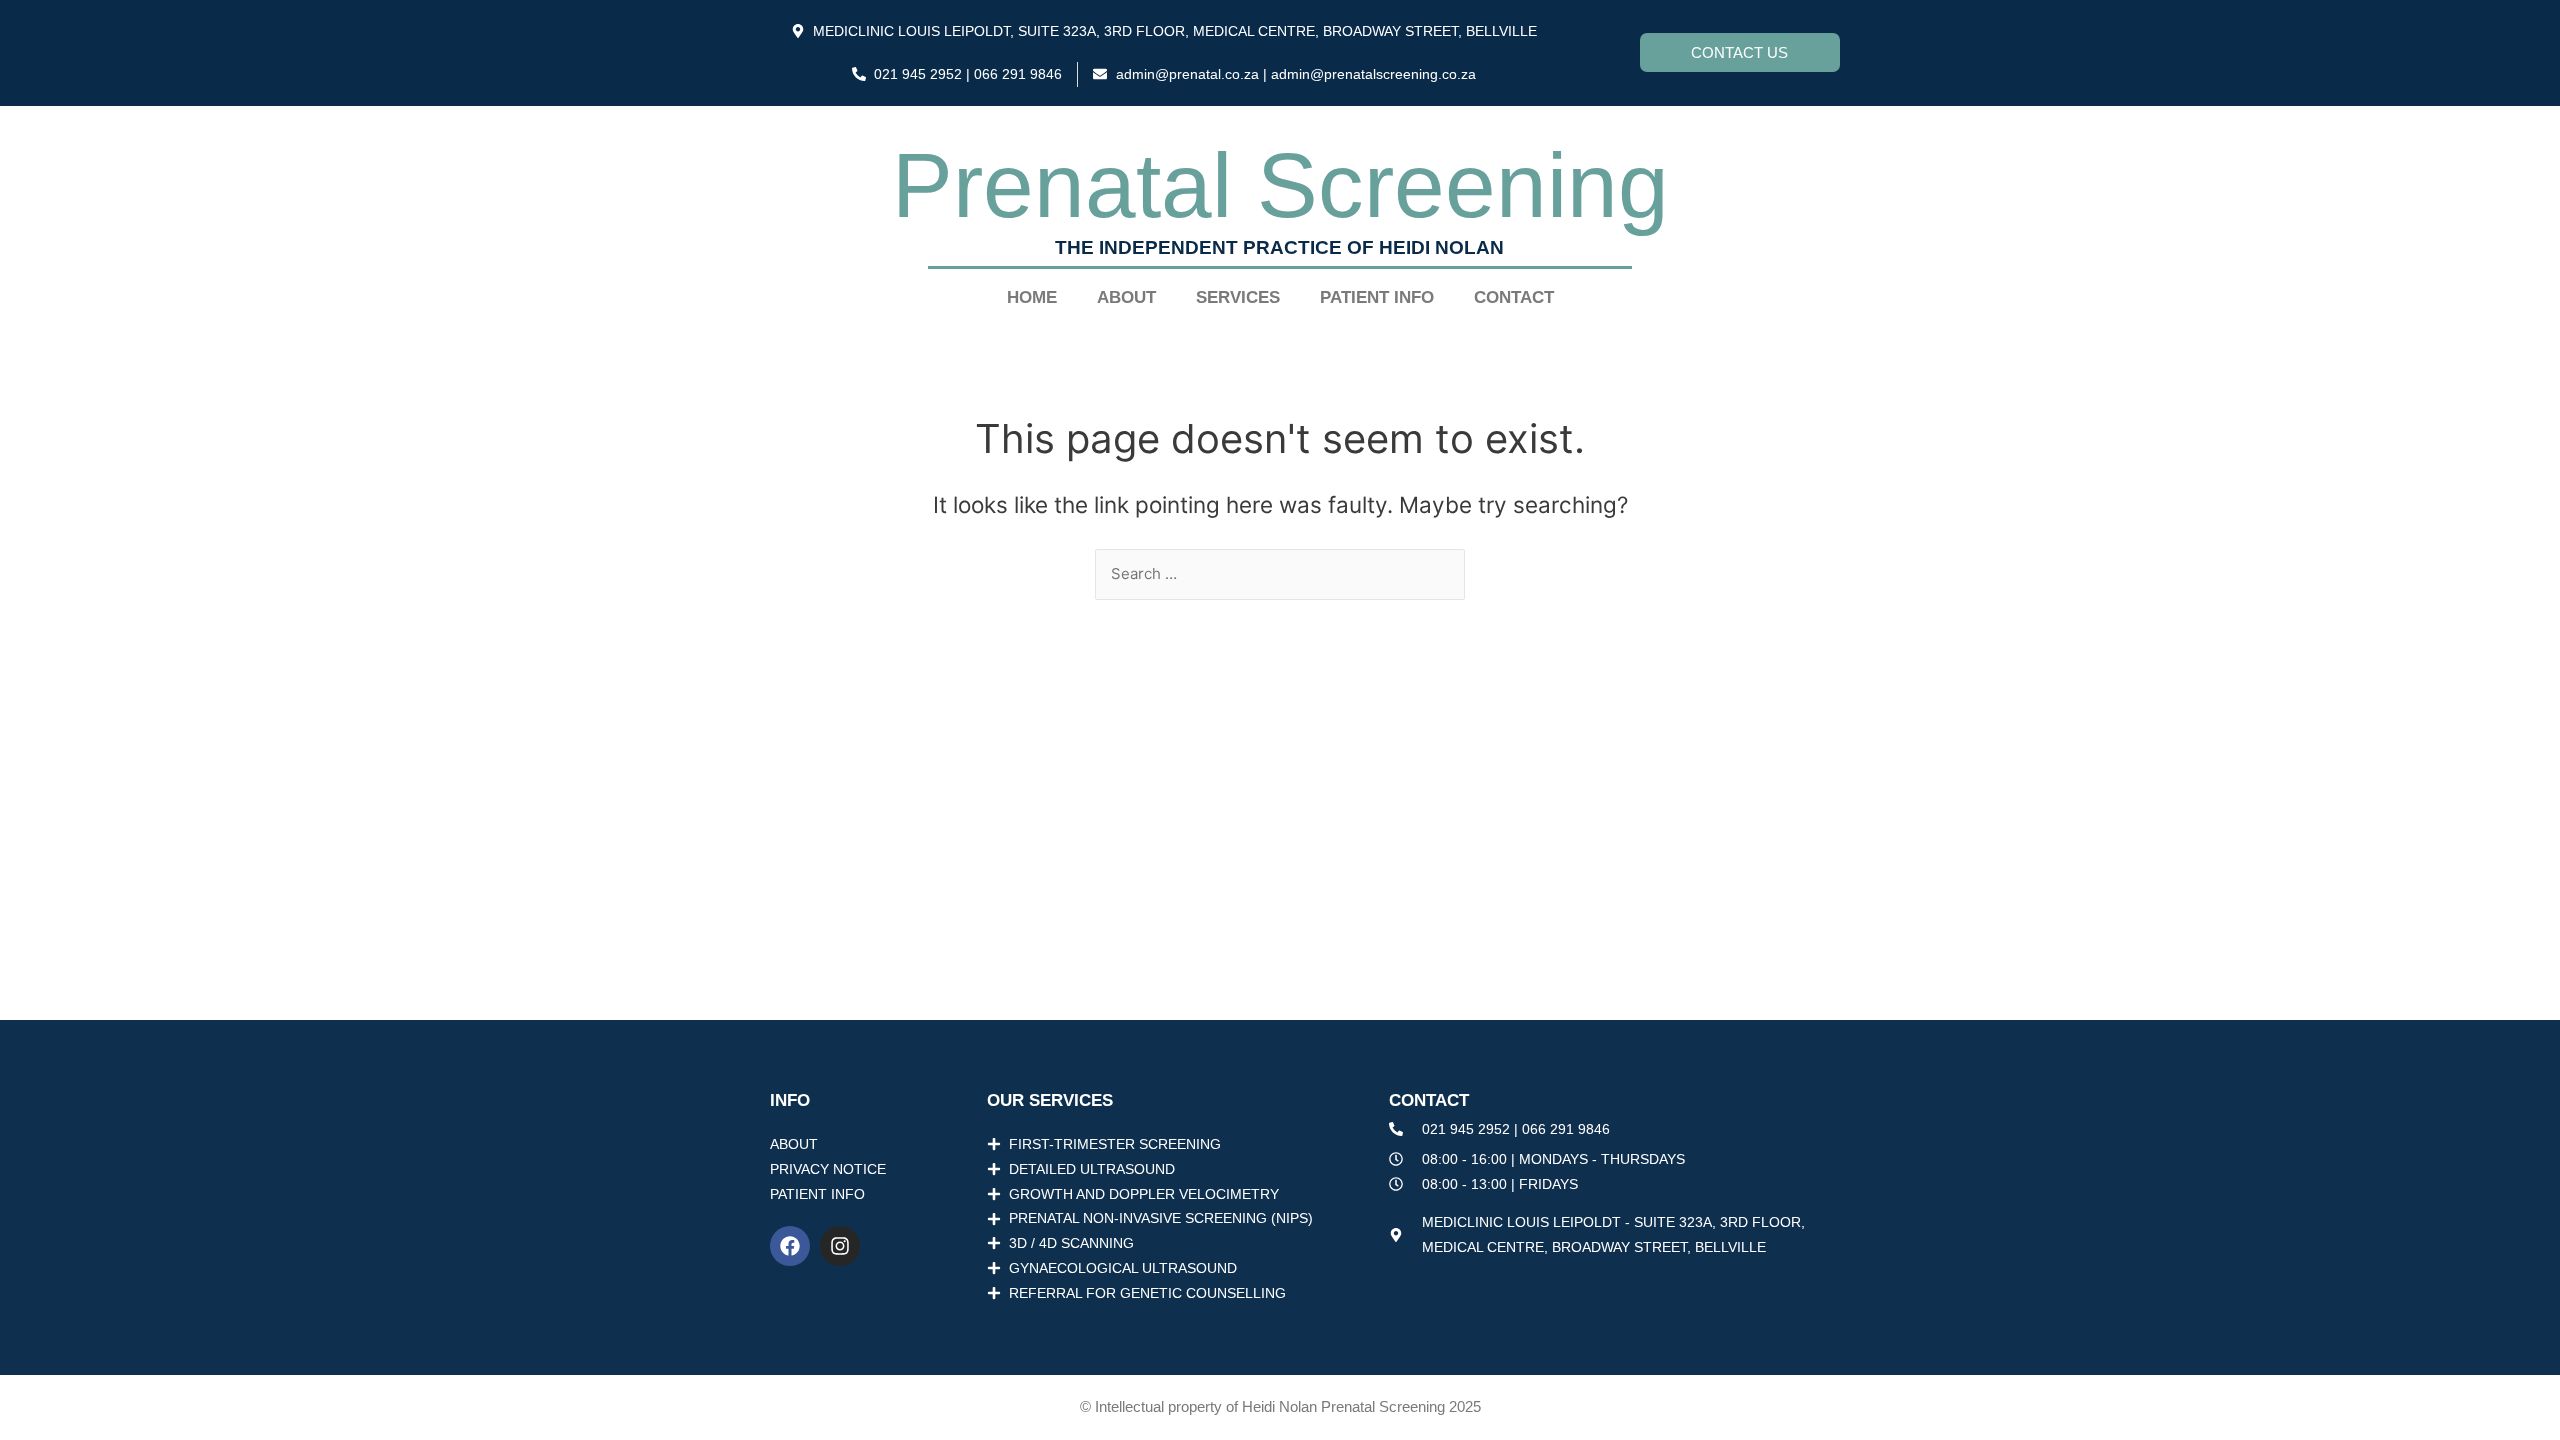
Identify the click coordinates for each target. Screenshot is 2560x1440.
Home (1032, 297)
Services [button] (1238, 297)
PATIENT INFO (1377, 297)
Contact (1514, 297)
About (1126, 297)
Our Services (1050, 1100)
